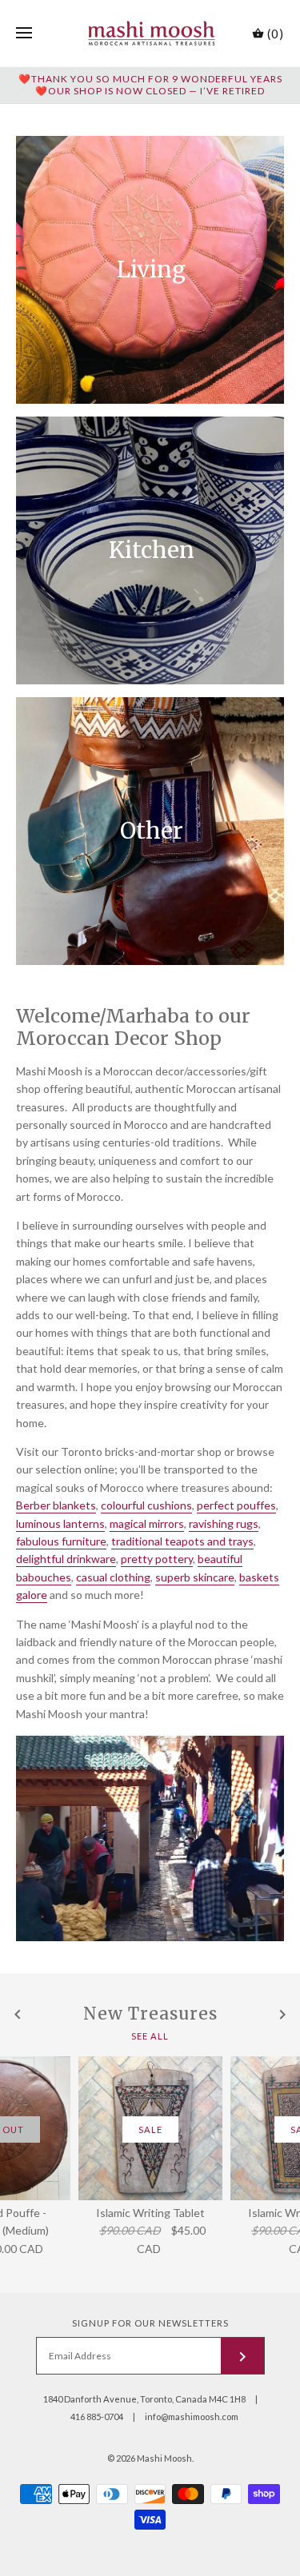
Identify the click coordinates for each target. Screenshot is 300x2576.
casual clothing (113, 1577)
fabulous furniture (61, 1541)
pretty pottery (157, 1559)
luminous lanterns (60, 1523)
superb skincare (195, 1577)
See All (150, 2036)
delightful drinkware (66, 1559)
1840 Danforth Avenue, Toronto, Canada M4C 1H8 (144, 2399)
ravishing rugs (224, 1523)
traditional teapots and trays (182, 1541)
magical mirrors (147, 1523)
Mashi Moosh (164, 2458)
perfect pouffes (236, 1505)
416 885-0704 (97, 2416)
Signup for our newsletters (150, 2323)
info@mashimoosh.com (192, 2416)
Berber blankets (56, 1505)
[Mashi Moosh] (150, 33)
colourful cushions (146, 1505)
